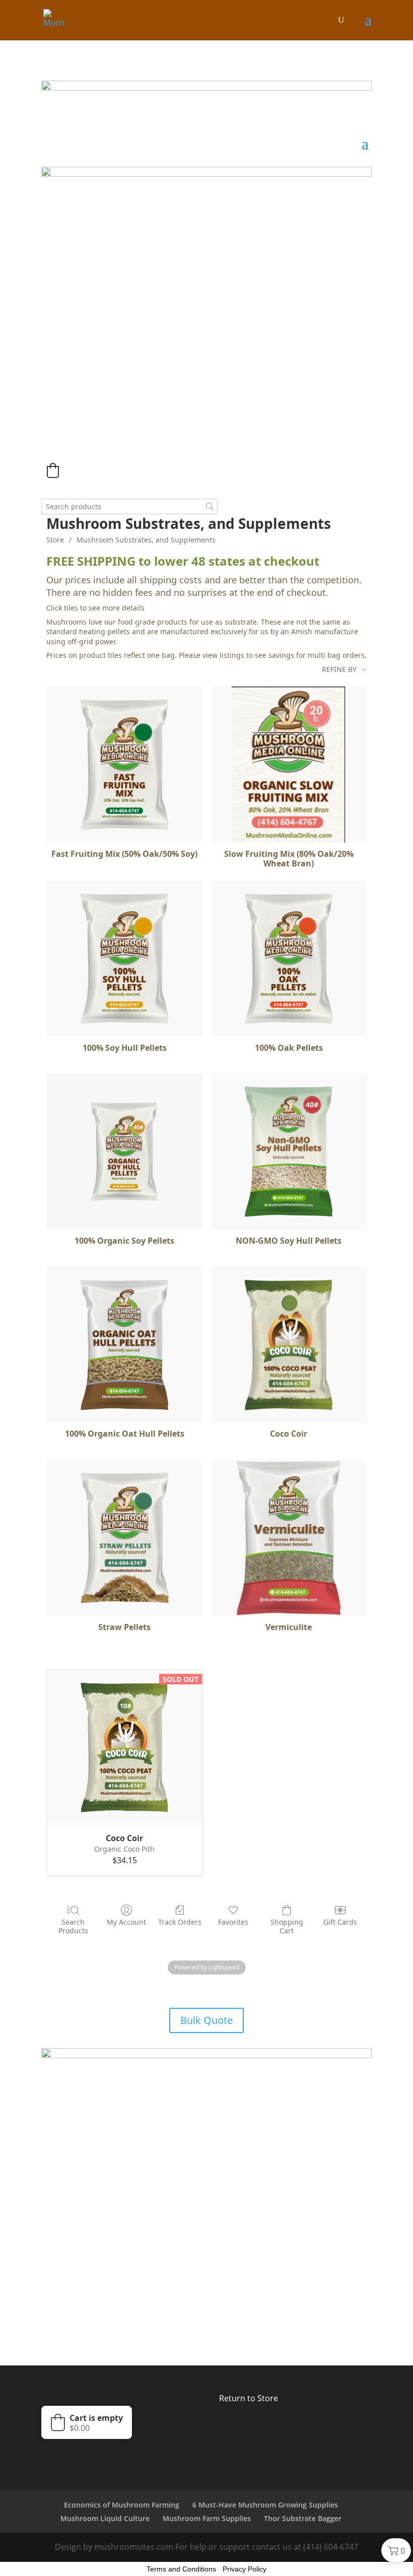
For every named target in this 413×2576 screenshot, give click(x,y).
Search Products (73, 1926)
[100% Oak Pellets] (289, 959)
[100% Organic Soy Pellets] (124, 1151)
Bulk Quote (206, 2020)
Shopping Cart (287, 1926)
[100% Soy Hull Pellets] (124, 959)
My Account (126, 1922)
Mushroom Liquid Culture (105, 2518)
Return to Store (249, 2398)
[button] (53, 470)
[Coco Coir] (289, 1345)
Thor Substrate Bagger (303, 2518)
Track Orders (180, 1922)
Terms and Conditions (181, 2569)
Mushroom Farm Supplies (207, 2518)
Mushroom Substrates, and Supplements (146, 540)
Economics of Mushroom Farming (122, 2505)
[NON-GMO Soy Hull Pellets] (289, 1151)
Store (55, 540)
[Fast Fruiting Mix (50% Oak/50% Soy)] (124, 765)
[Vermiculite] (289, 1538)
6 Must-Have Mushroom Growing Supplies (265, 2505)
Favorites (233, 1922)
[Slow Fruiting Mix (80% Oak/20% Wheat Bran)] (289, 765)
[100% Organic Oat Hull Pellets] (124, 1345)
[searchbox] (129, 506)
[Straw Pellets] (124, 1538)
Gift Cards (340, 1922)
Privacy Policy (245, 2569)
